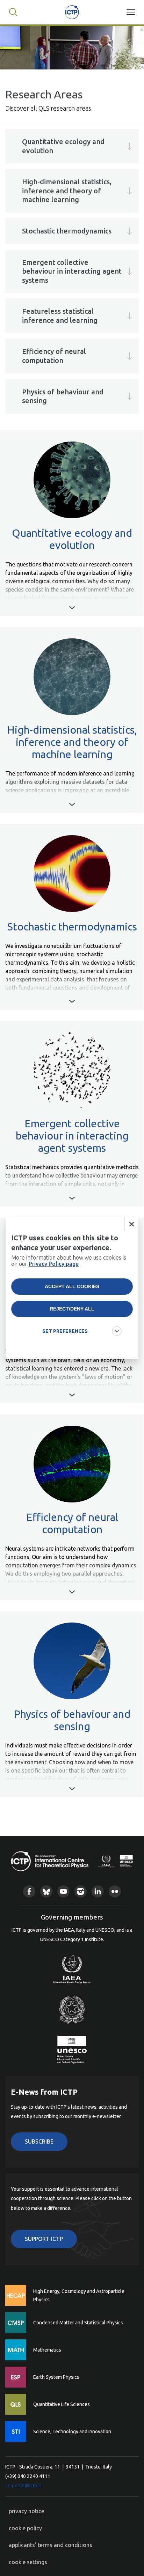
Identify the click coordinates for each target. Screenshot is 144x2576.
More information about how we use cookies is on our (69, 1261)
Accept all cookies (72, 1286)
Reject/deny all (72, 1309)
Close (131, 1224)
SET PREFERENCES (65, 1331)
